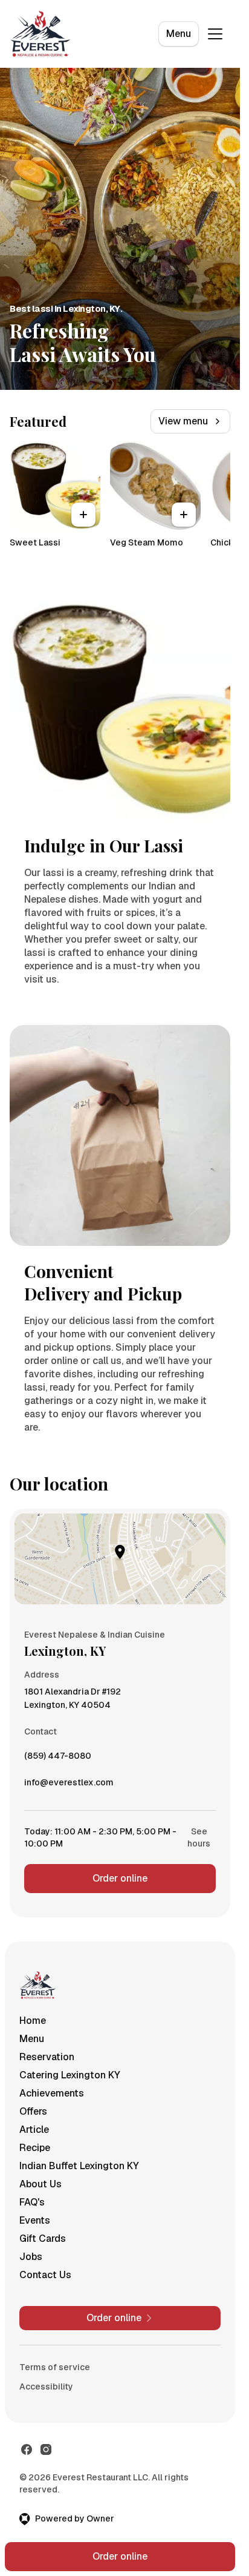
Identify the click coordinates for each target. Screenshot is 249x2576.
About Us (40, 2184)
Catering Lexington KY (70, 2075)
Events (35, 2220)
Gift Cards (43, 2238)
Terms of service (55, 2367)
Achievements (52, 2093)
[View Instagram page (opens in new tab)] (46, 2449)
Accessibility (46, 2387)
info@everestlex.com (69, 1785)
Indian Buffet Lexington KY (79, 2166)
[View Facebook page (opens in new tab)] (27, 2449)
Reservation (47, 2057)
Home (33, 2021)
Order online (120, 1878)
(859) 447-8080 (58, 1759)
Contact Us (45, 2275)
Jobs (31, 2257)
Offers (33, 2111)
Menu (179, 34)
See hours (199, 1837)
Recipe (35, 2148)
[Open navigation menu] (215, 34)
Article (34, 2130)
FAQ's (32, 2202)
